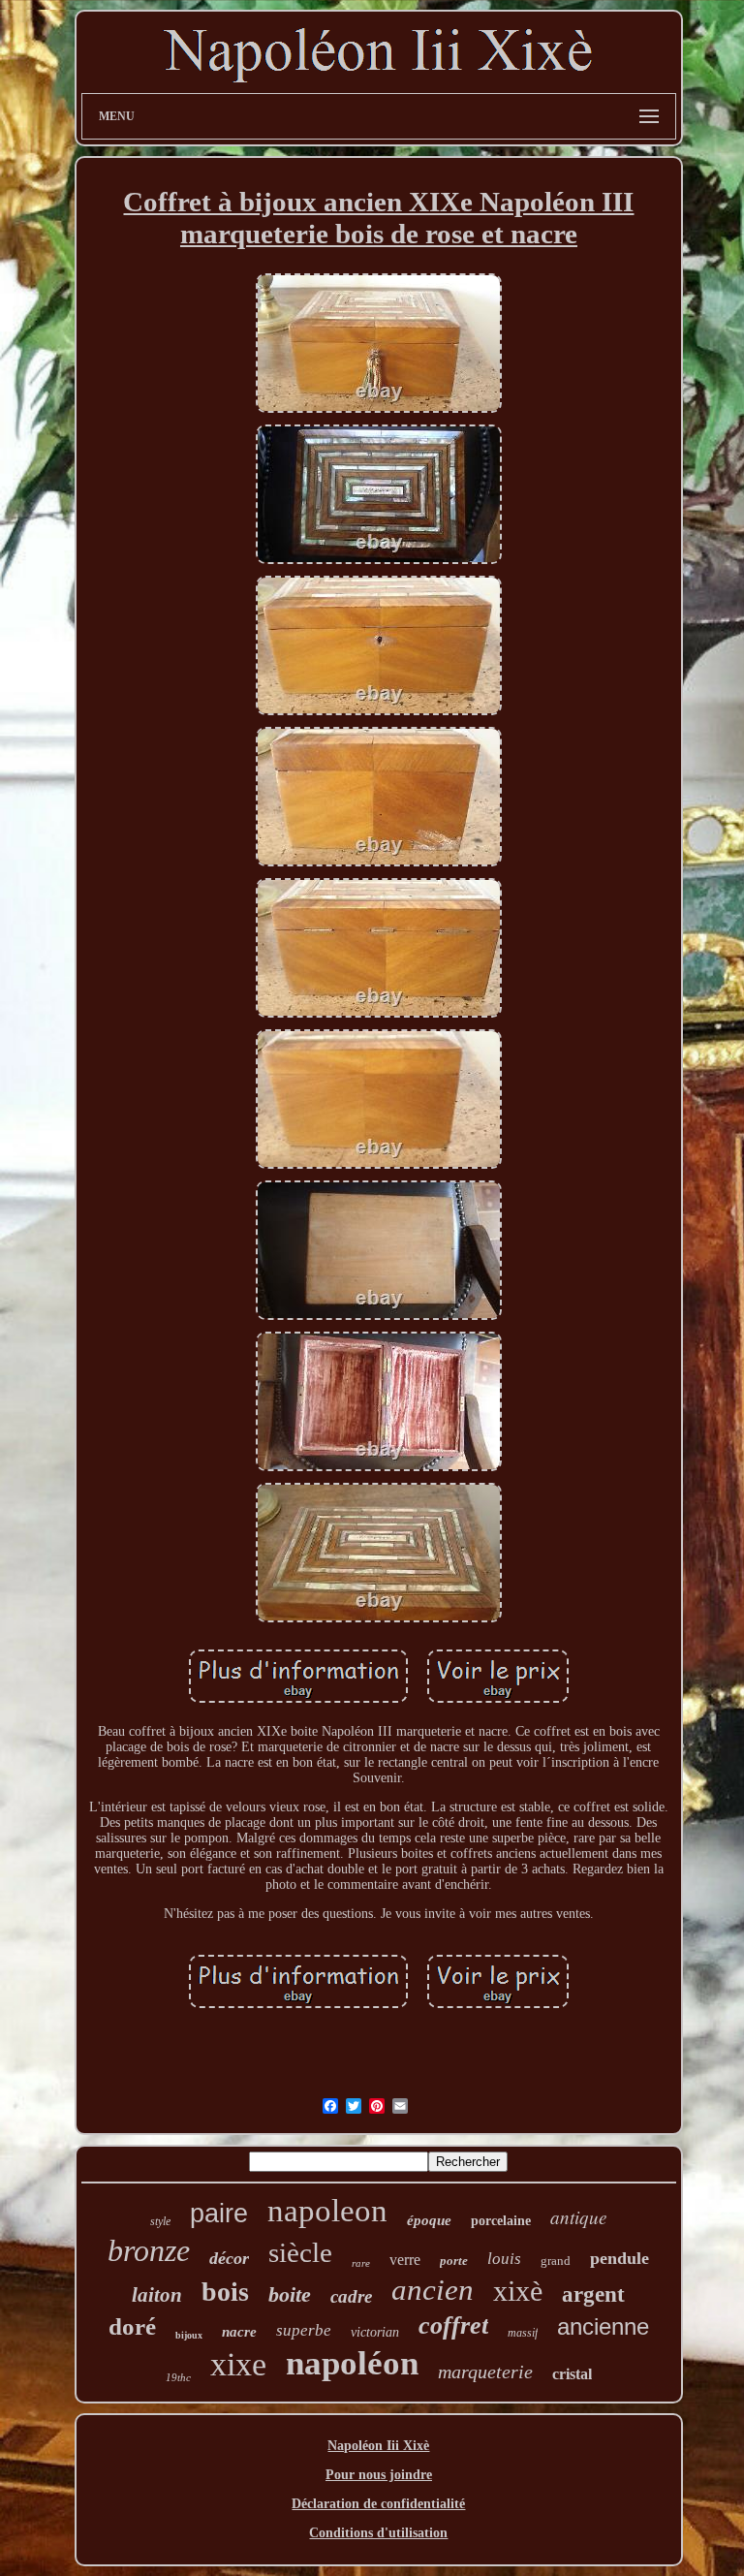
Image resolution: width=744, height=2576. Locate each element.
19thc (178, 2377)
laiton (157, 2295)
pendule (620, 2258)
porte (454, 2261)
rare (361, 2263)
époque (429, 2220)
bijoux (189, 2335)
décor (229, 2258)
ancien (433, 2290)
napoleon (327, 2211)
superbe (304, 2330)
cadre (351, 2296)
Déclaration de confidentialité (378, 2504)
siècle (300, 2252)
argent (593, 2294)
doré (132, 2326)
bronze (149, 2250)
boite (290, 2294)
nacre (239, 2332)
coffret (453, 2325)
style (160, 2221)
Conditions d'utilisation (378, 2533)
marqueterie (485, 2372)
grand (556, 2261)
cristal (572, 2374)
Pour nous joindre (379, 2475)
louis (504, 2259)
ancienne (603, 2326)
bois (225, 2292)
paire (219, 2214)
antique (578, 2217)
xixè (518, 2291)
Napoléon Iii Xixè (378, 2446)
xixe (238, 2364)
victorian (375, 2332)
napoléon (352, 2363)
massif (523, 2333)
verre (405, 2260)
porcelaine (501, 2221)
